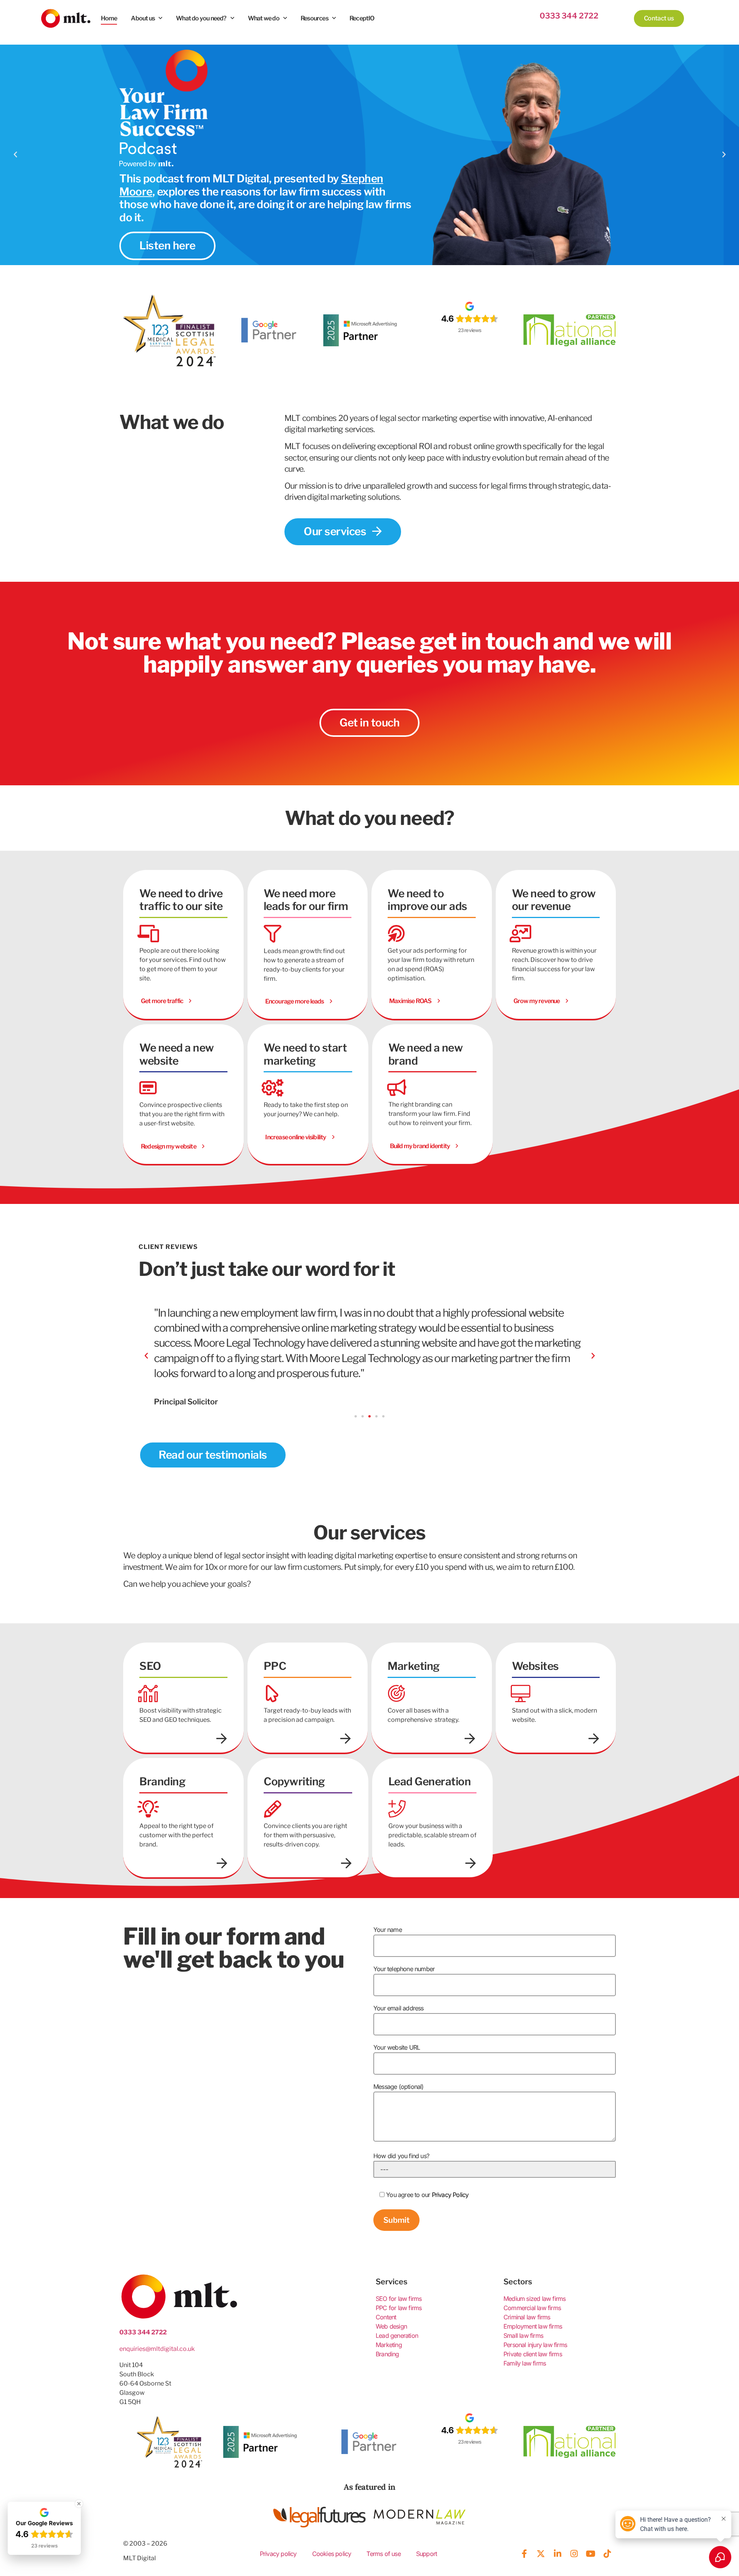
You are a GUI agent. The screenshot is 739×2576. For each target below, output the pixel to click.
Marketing (389, 2345)
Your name (388, 1930)
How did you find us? (401, 2156)
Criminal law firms (527, 2317)
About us (143, 18)
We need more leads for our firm (306, 900)
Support (426, 2554)
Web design (391, 2326)
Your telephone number (404, 1969)
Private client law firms (533, 2354)
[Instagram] (574, 2554)
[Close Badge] (79, 2504)
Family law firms (525, 2363)
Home (109, 18)
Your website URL (397, 2047)
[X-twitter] (541, 2554)
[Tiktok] (607, 2554)
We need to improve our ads (427, 900)
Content (386, 2317)
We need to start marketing (305, 1054)
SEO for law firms (399, 2299)
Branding (387, 2354)
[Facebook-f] (524, 2554)
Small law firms (523, 2336)
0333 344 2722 (569, 16)
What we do (264, 18)
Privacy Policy (450, 2195)
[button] (15, 155)
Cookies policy (332, 2554)
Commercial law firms (532, 2308)
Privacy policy (278, 2554)
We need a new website (177, 1054)
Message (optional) (399, 2087)
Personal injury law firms (535, 2345)
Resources (314, 18)
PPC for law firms (399, 2308)
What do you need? (201, 18)
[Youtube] (590, 2554)
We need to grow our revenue (554, 900)
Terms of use (383, 2554)
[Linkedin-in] (557, 2554)
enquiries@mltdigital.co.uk (157, 2349)
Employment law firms (533, 2326)
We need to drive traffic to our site (181, 900)
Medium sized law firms (534, 2299)
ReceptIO (362, 18)
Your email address (399, 2008)
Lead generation (397, 2336)
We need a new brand (426, 1054)
